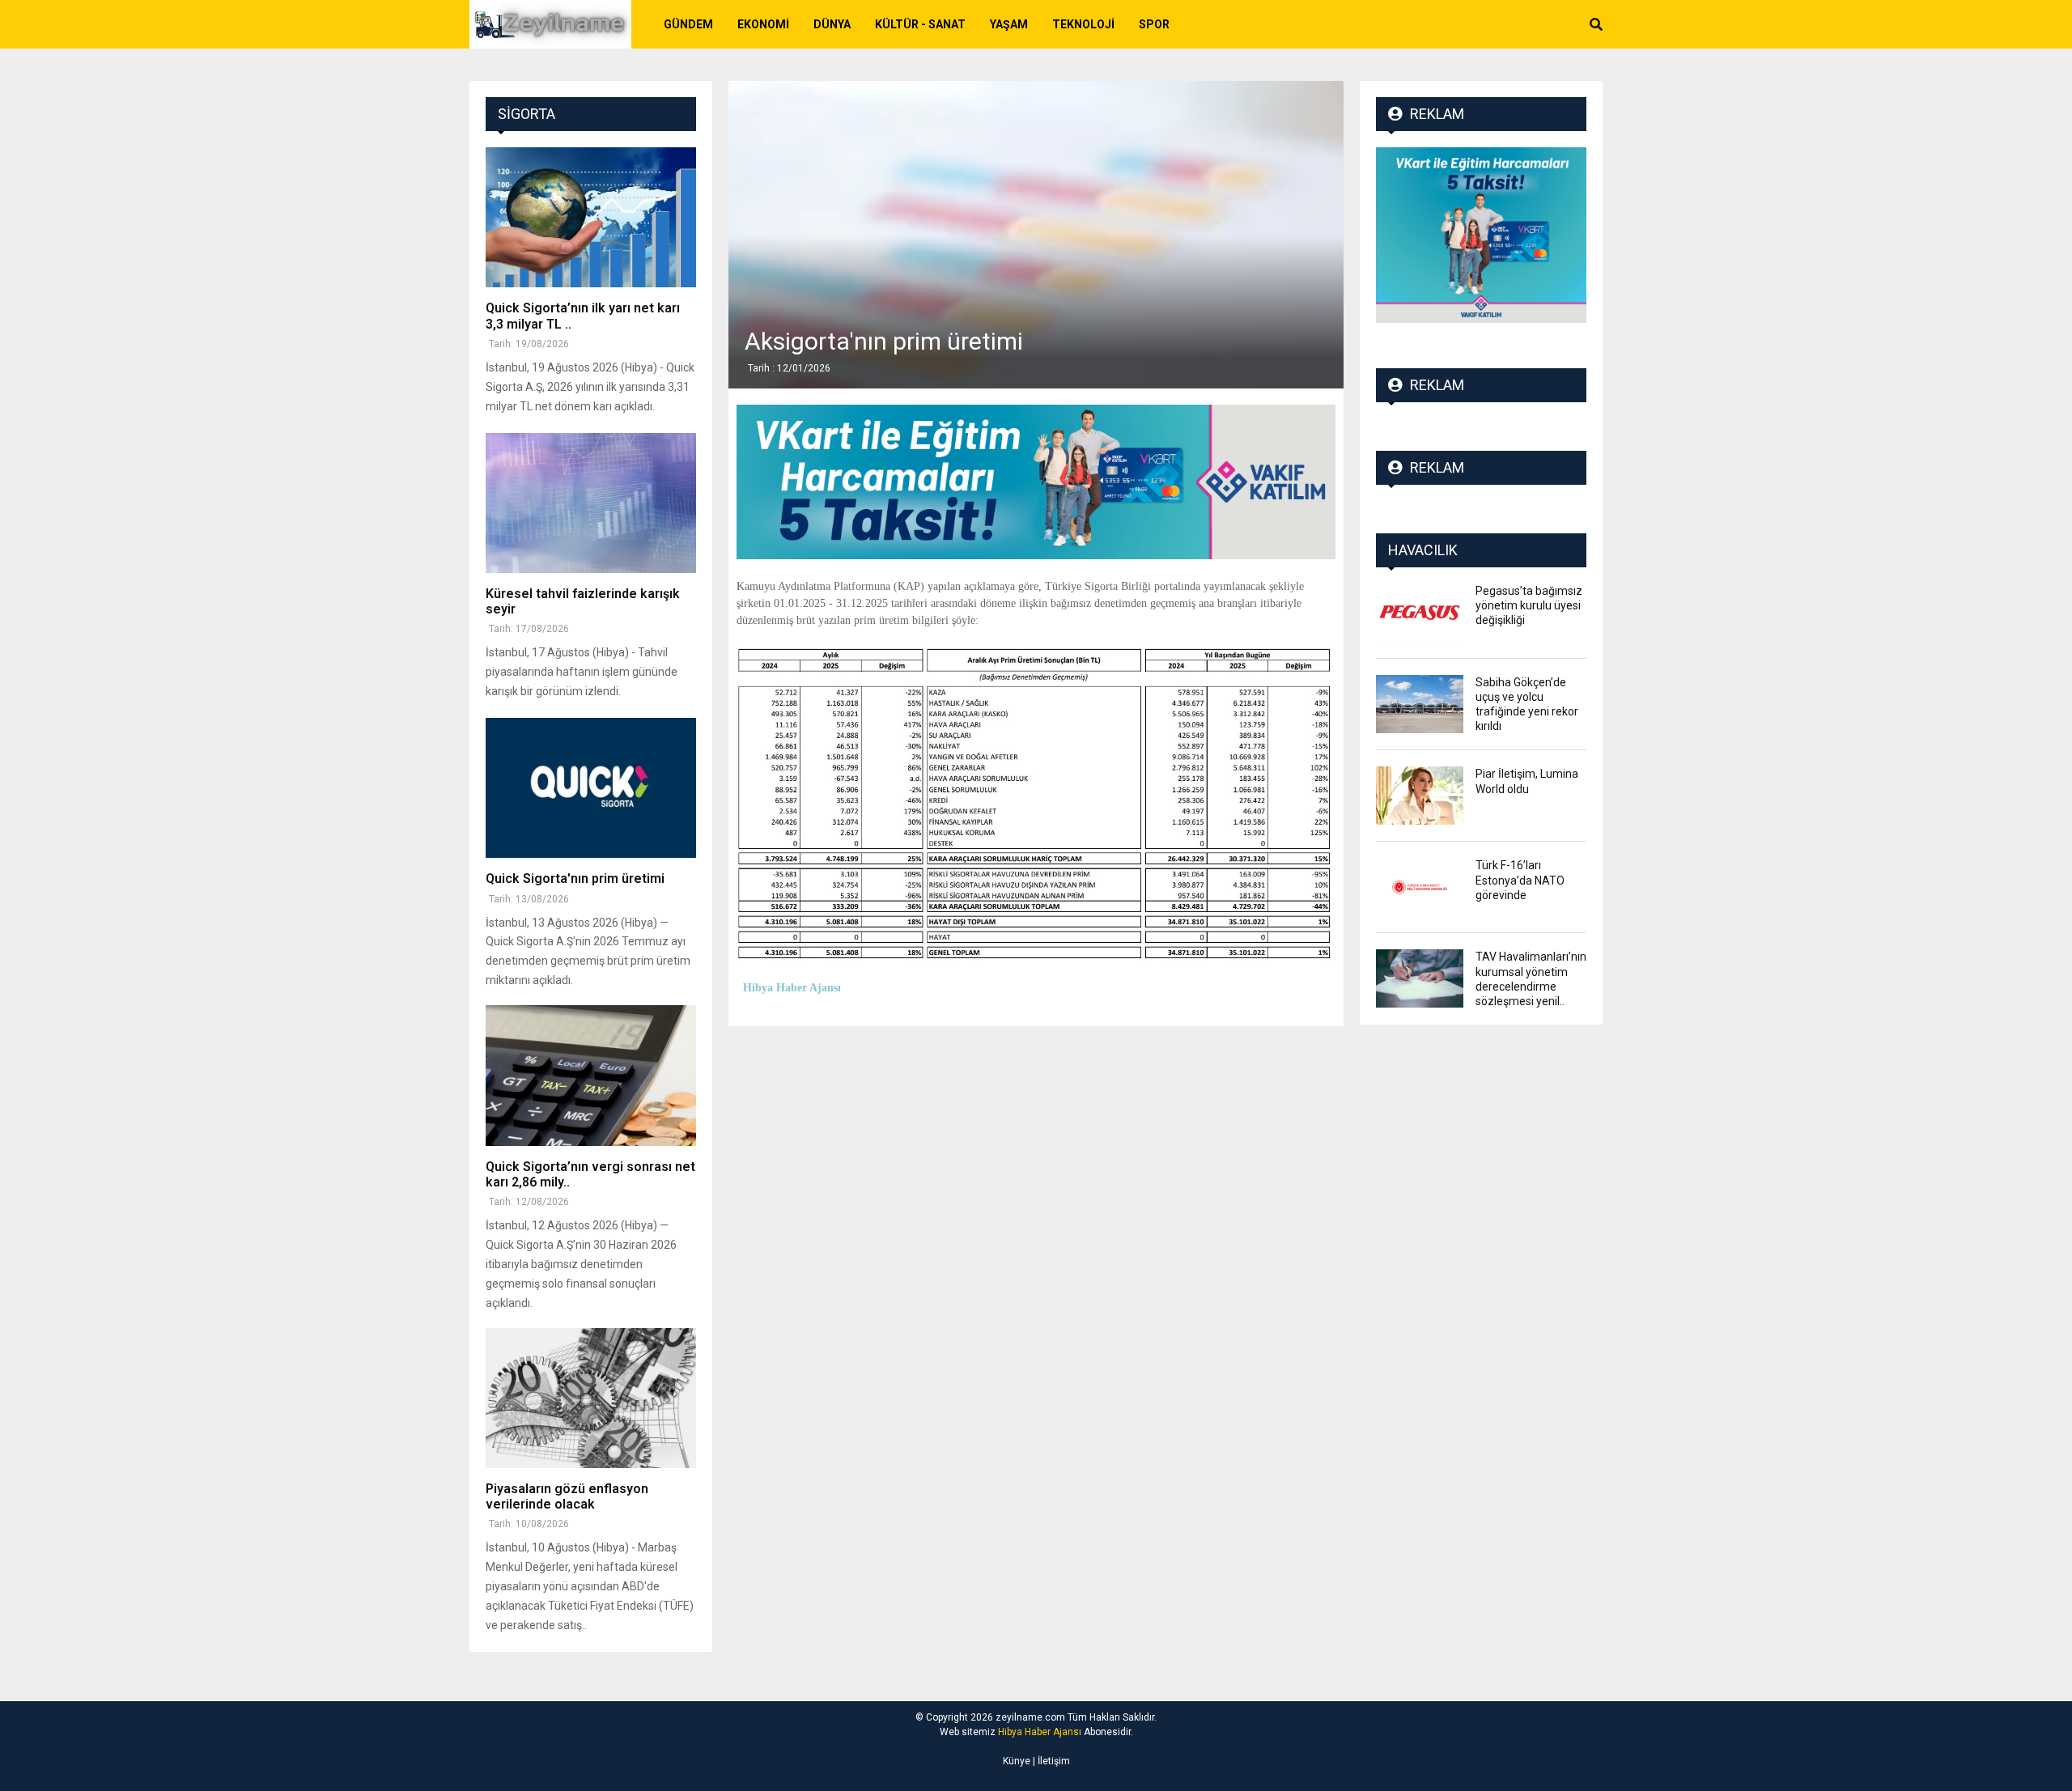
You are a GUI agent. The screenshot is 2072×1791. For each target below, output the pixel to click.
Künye (1017, 1761)
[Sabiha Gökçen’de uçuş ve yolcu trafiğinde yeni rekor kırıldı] (1420, 704)
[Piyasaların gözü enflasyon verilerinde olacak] (591, 1398)
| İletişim (1050, 1761)
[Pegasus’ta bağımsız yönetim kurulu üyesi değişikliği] (1420, 613)
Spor (1154, 24)
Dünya (832, 24)
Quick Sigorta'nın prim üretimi (575, 879)
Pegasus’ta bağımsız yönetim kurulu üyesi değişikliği (1529, 605)
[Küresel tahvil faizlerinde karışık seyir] (591, 503)
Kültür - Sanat (920, 24)
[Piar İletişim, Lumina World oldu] (1420, 796)
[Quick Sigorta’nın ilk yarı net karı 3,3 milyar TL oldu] (591, 217)
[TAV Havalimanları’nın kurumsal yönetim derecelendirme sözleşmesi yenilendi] (1420, 978)
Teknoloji (1083, 24)
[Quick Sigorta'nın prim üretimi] (591, 788)
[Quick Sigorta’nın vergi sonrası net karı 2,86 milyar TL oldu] (591, 1075)
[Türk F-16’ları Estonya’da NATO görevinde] (1420, 887)
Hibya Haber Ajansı (1040, 1732)
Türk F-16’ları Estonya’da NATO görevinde (1520, 880)
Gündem (688, 24)
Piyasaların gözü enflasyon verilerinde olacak (567, 1496)
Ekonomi (763, 24)
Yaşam (1009, 24)
